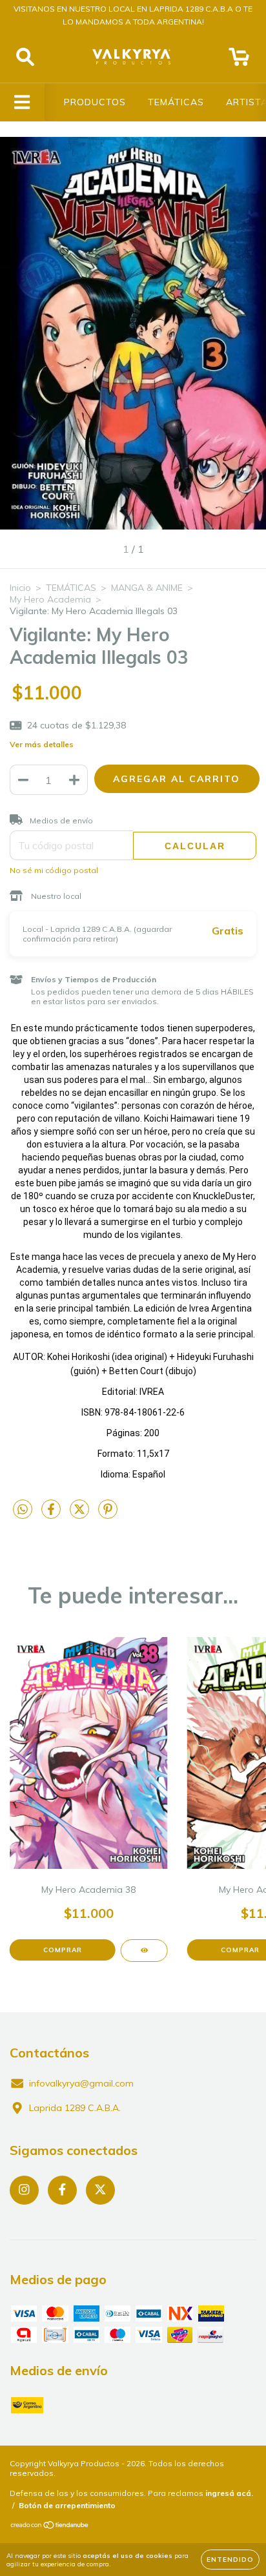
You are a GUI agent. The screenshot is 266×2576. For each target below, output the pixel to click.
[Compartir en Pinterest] (108, 1514)
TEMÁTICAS (176, 102)
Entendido (230, 2560)
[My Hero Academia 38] (144, 1951)
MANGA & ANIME (147, 588)
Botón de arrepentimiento (67, 2505)
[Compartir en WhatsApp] (23, 1510)
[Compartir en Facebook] (52, 1514)
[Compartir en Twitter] (81, 1514)
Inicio (20, 588)
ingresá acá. (229, 2493)
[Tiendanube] (50, 2527)
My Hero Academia (50, 599)
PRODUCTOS (95, 102)
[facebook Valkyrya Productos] (62, 2190)
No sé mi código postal (54, 870)
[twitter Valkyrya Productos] (100, 2190)
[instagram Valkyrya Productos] (24, 2190)
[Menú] (22, 102)
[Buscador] (25, 57)
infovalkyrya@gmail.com (81, 2083)
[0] (239, 60)
